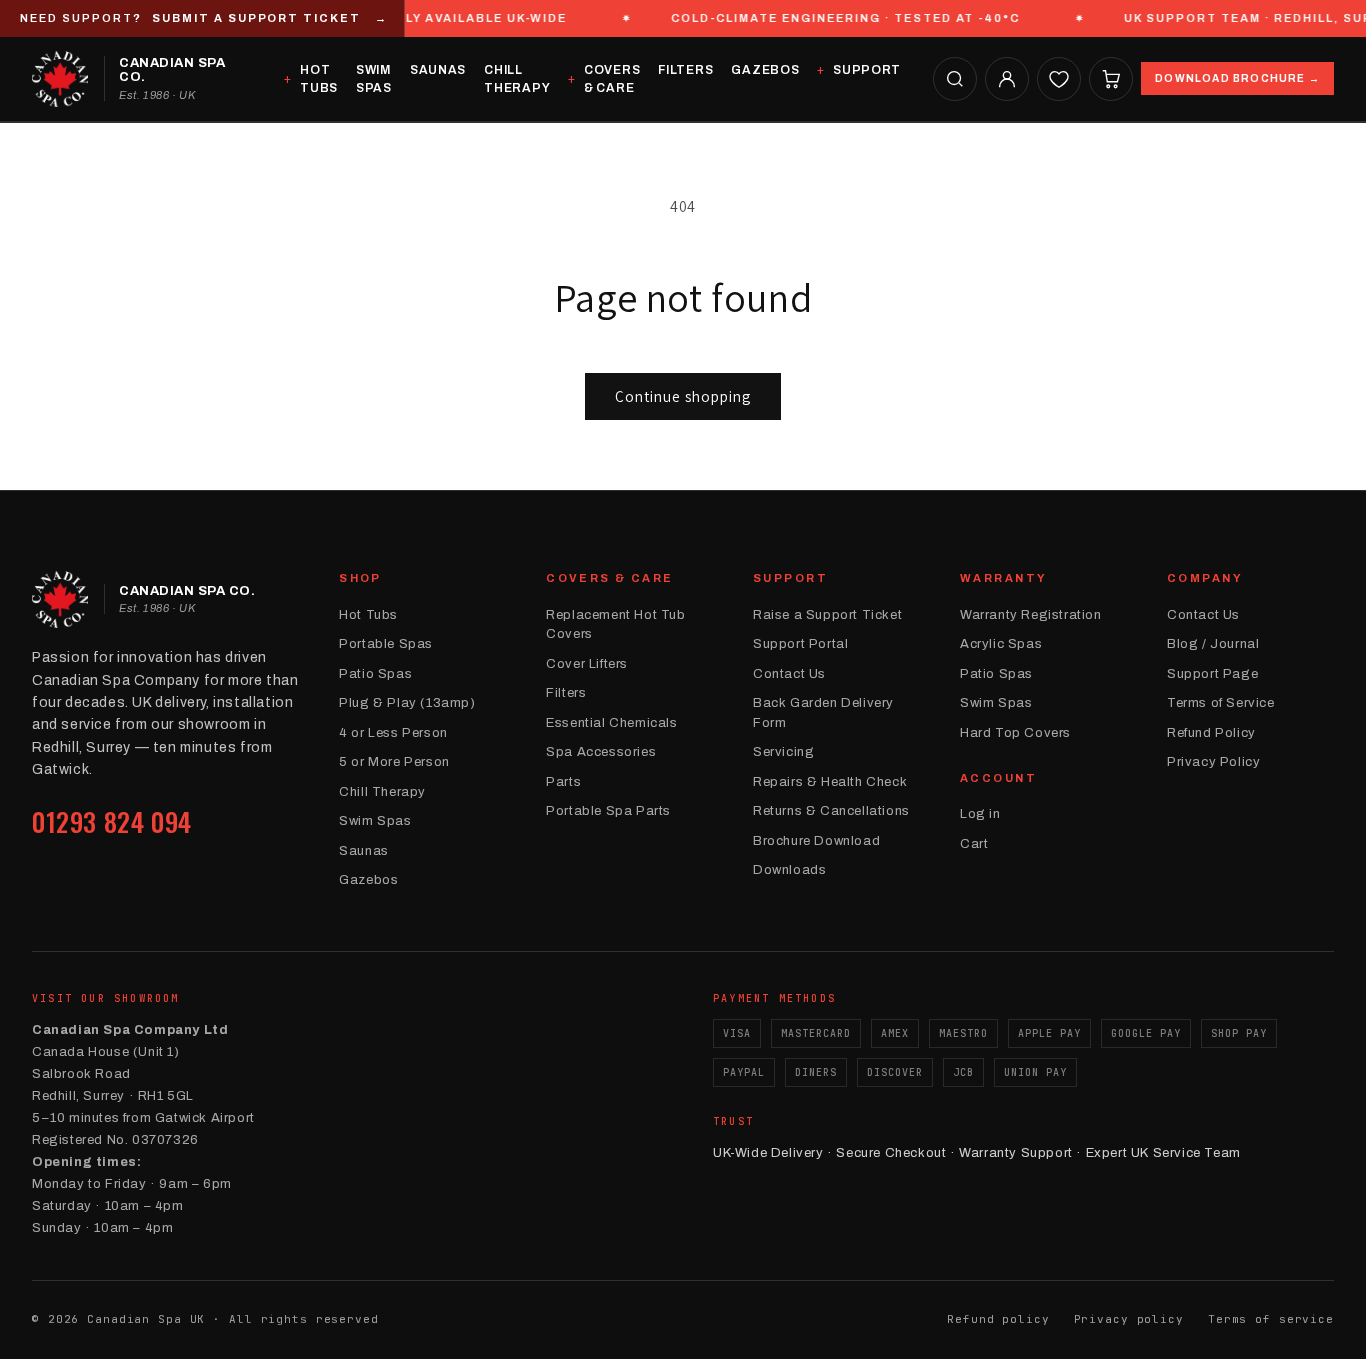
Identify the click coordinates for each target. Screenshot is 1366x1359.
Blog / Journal (1213, 644)
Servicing (783, 752)
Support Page (1212, 674)
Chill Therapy (517, 79)
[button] (955, 79)
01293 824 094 (112, 821)
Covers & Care (612, 79)
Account (998, 778)
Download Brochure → (1237, 78)
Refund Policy (1211, 733)
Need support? (204, 18)
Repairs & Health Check (830, 782)
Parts (563, 782)
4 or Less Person (393, 733)
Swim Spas (374, 79)
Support (867, 70)
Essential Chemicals (611, 723)
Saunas (438, 70)
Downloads (789, 870)
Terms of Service (1221, 703)
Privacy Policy (1213, 762)
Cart (974, 844)
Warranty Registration (1031, 615)
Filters (685, 70)
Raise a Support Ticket (827, 615)
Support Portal (800, 644)
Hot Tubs (319, 79)
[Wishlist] (1059, 79)
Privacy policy (1129, 1319)
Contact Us (789, 674)
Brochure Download (816, 841)
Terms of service (1271, 1319)
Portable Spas (386, 644)
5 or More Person (394, 762)
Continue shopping (683, 396)
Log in (980, 814)
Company (1205, 578)
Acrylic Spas (1001, 644)
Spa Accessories (601, 752)
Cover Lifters (587, 664)
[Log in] (1007, 79)
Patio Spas (375, 674)
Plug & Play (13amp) (407, 703)
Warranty (1003, 578)
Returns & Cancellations (831, 811)
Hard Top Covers (1015, 733)
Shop (360, 578)
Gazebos (765, 70)
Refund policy (998, 1319)
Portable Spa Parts (608, 811)
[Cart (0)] (1111, 79)
